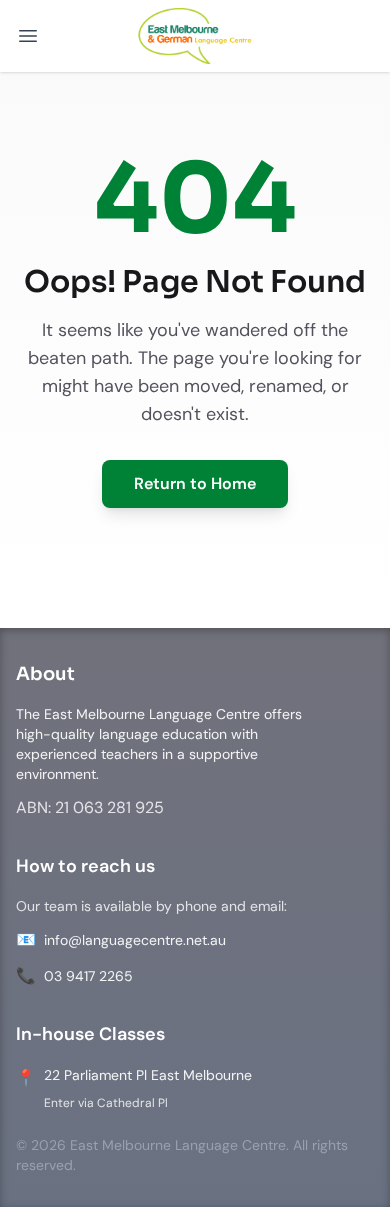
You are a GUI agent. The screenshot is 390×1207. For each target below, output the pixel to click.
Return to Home (195, 483)
